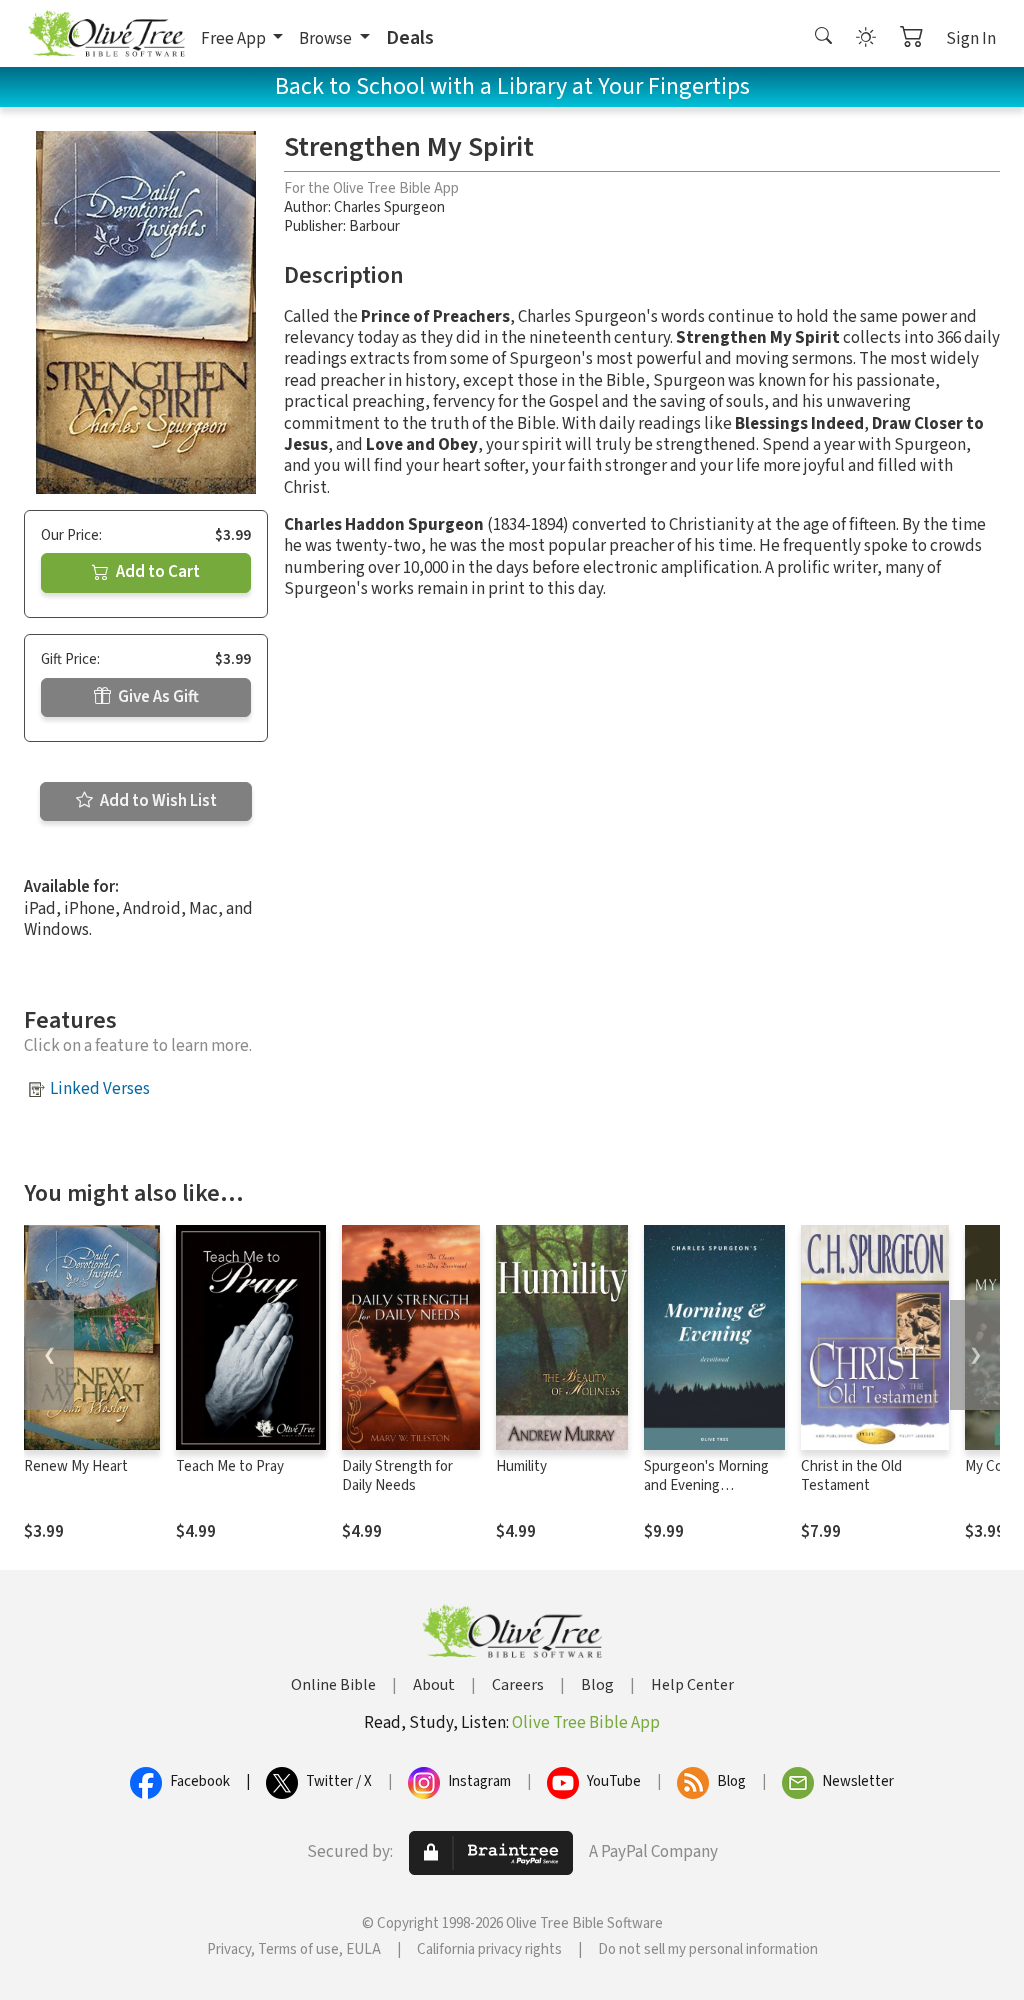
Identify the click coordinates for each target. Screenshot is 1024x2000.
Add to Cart (156, 572)
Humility (521, 1466)
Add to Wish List (157, 801)
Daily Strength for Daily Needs (397, 1476)
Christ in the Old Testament (851, 1476)
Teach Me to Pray (230, 1466)
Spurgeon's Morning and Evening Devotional (706, 1485)
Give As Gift (157, 697)
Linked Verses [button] (100, 1089)
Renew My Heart (76, 1466)
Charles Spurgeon (389, 207)
